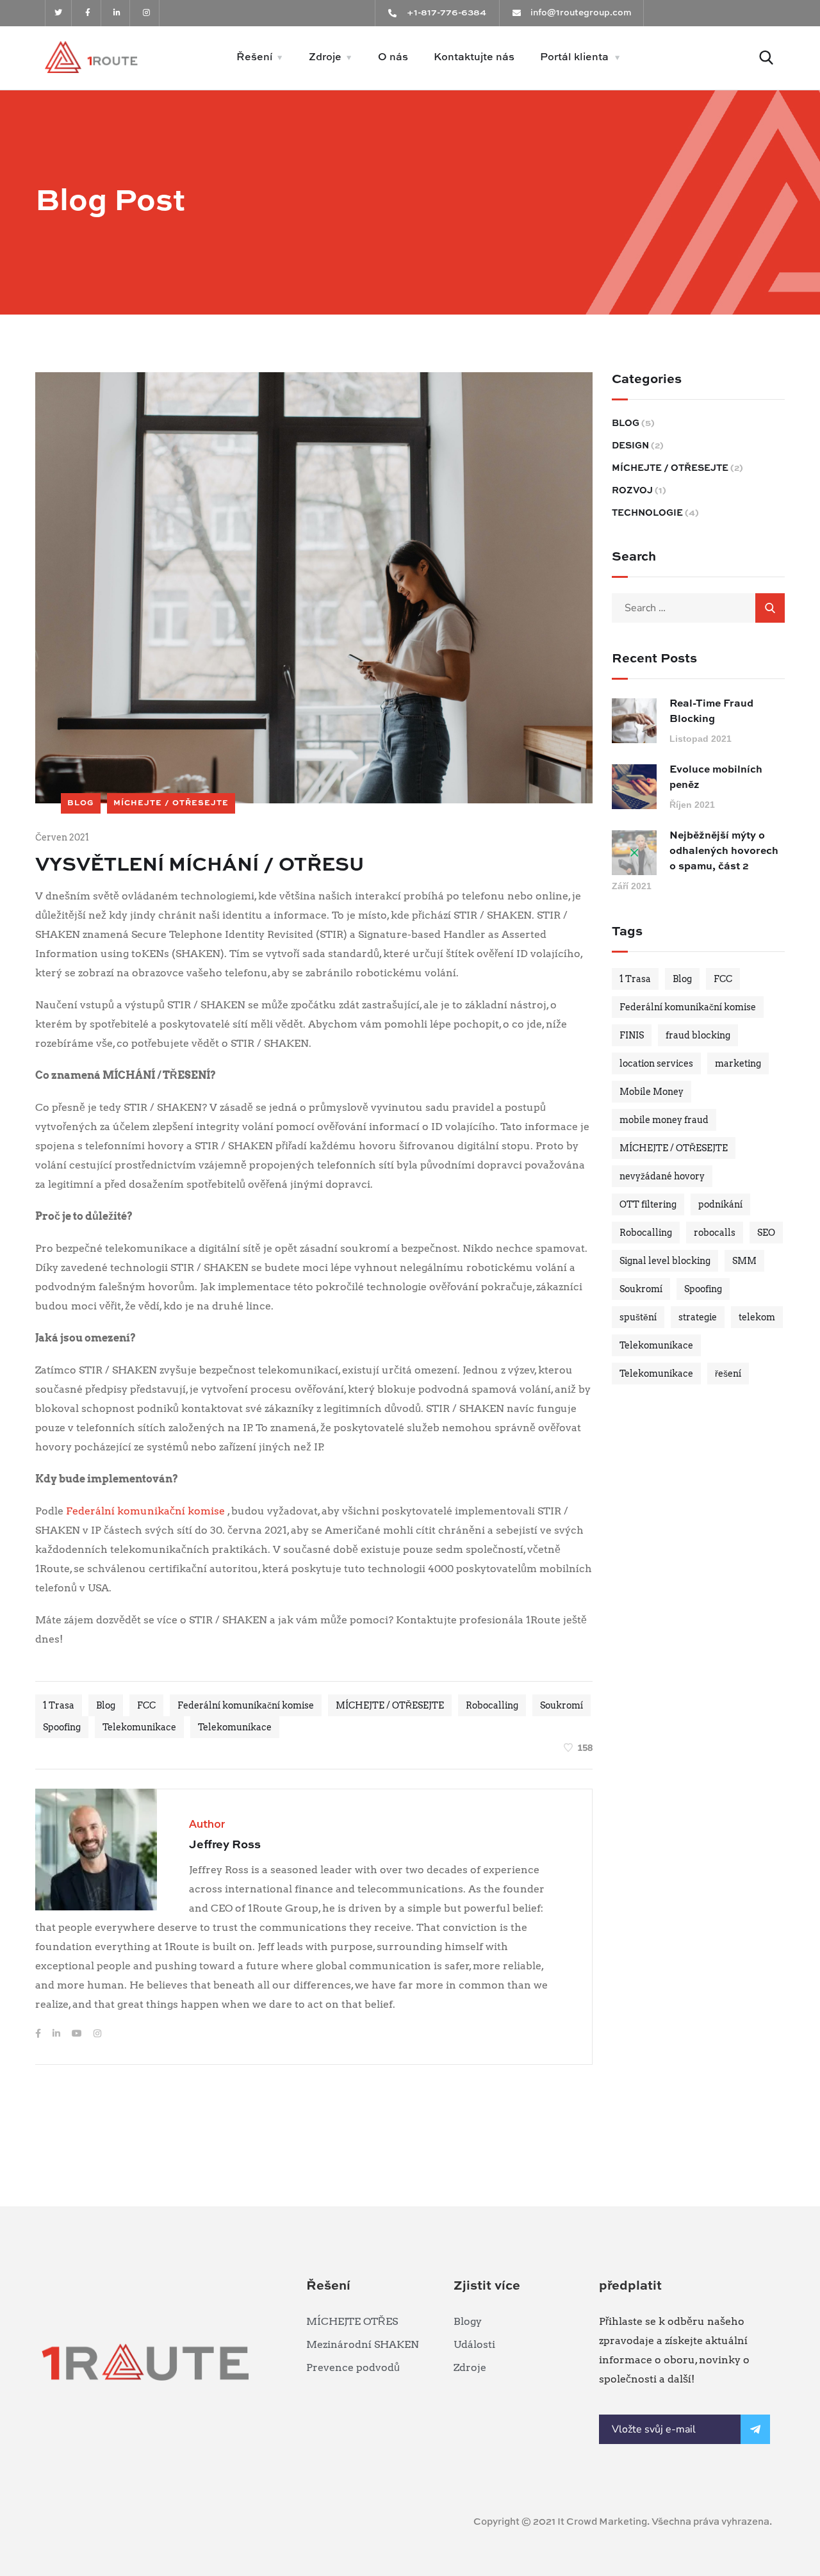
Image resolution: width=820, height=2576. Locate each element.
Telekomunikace (139, 1727)
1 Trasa (59, 1705)
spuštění (638, 1317)
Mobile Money (652, 1092)
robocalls (715, 1233)
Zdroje (325, 58)
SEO (766, 1233)
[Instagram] (146, 13)
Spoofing (62, 1727)
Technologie (647, 513)
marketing (738, 1063)
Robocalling (492, 1705)
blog (81, 803)
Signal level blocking (665, 1261)
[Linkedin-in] (118, 13)
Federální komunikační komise (144, 1511)
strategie (698, 1317)
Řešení (254, 58)
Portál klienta (574, 58)
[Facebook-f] (88, 13)
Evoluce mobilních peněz (716, 778)
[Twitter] (59, 13)
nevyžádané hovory (662, 1176)
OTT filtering (648, 1204)
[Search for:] (698, 608)
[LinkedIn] (57, 2033)
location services (656, 1063)
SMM (744, 1261)
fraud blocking (698, 1035)
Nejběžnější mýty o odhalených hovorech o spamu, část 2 (724, 851)
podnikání (720, 1204)
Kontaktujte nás (474, 58)
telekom (757, 1317)
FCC (146, 1705)
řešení (728, 1374)
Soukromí (562, 1705)
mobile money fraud (664, 1120)
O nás (393, 58)
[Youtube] (78, 2033)
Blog (106, 1705)
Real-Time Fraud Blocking (711, 712)
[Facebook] (39, 2033)
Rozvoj (632, 491)
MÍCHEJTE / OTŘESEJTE (171, 803)
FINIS (632, 1035)
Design (630, 446)
